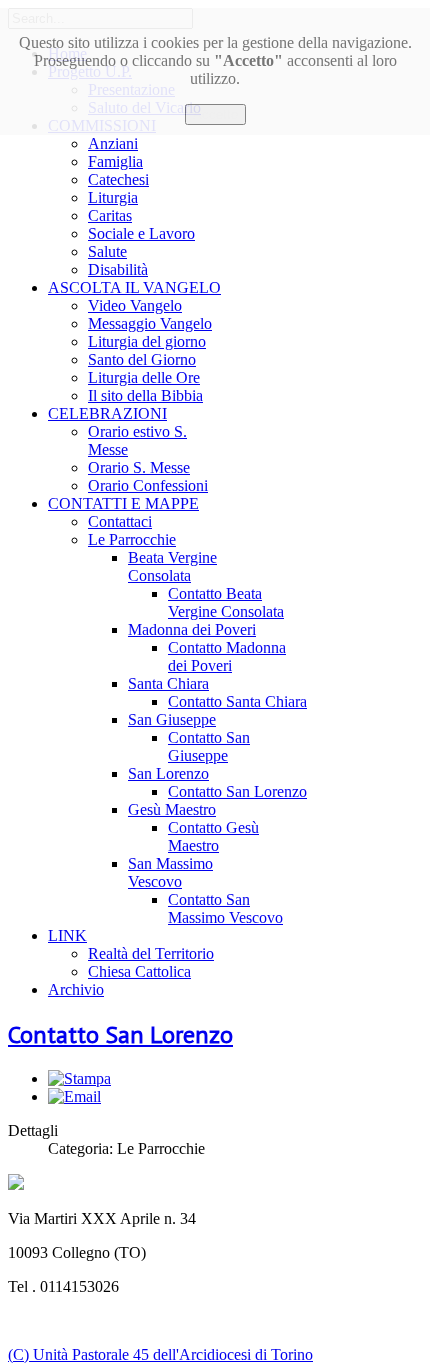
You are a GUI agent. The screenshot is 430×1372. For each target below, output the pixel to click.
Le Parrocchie (132, 539)
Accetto (215, 114)
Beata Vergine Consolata (172, 566)
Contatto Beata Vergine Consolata (226, 602)
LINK (67, 935)
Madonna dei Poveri (192, 629)
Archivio (76, 989)
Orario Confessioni (148, 485)
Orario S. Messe (139, 467)
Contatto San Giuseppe (209, 746)
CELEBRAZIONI (107, 413)
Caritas (110, 215)
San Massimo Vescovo (170, 872)
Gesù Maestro (172, 809)
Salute (107, 251)
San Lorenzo (168, 773)
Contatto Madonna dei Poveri (227, 656)
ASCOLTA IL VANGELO (134, 287)
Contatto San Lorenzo (237, 791)
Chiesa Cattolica (139, 971)
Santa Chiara (168, 683)
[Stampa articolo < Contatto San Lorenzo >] (79, 1078)
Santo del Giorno (142, 359)
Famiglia (115, 161)
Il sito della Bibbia (145, 395)
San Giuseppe (172, 719)
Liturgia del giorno (147, 341)
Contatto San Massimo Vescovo (225, 908)
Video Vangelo (135, 305)
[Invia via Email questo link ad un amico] (74, 1096)
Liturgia (113, 197)
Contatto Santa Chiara (237, 701)
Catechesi (118, 179)
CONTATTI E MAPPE (123, 503)
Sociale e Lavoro (141, 233)
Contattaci (120, 521)
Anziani (113, 143)
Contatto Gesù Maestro (213, 836)
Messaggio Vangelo (150, 323)
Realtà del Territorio (151, 953)
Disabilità (118, 269)
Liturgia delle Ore (144, 377)
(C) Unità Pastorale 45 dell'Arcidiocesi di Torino (160, 1354)
